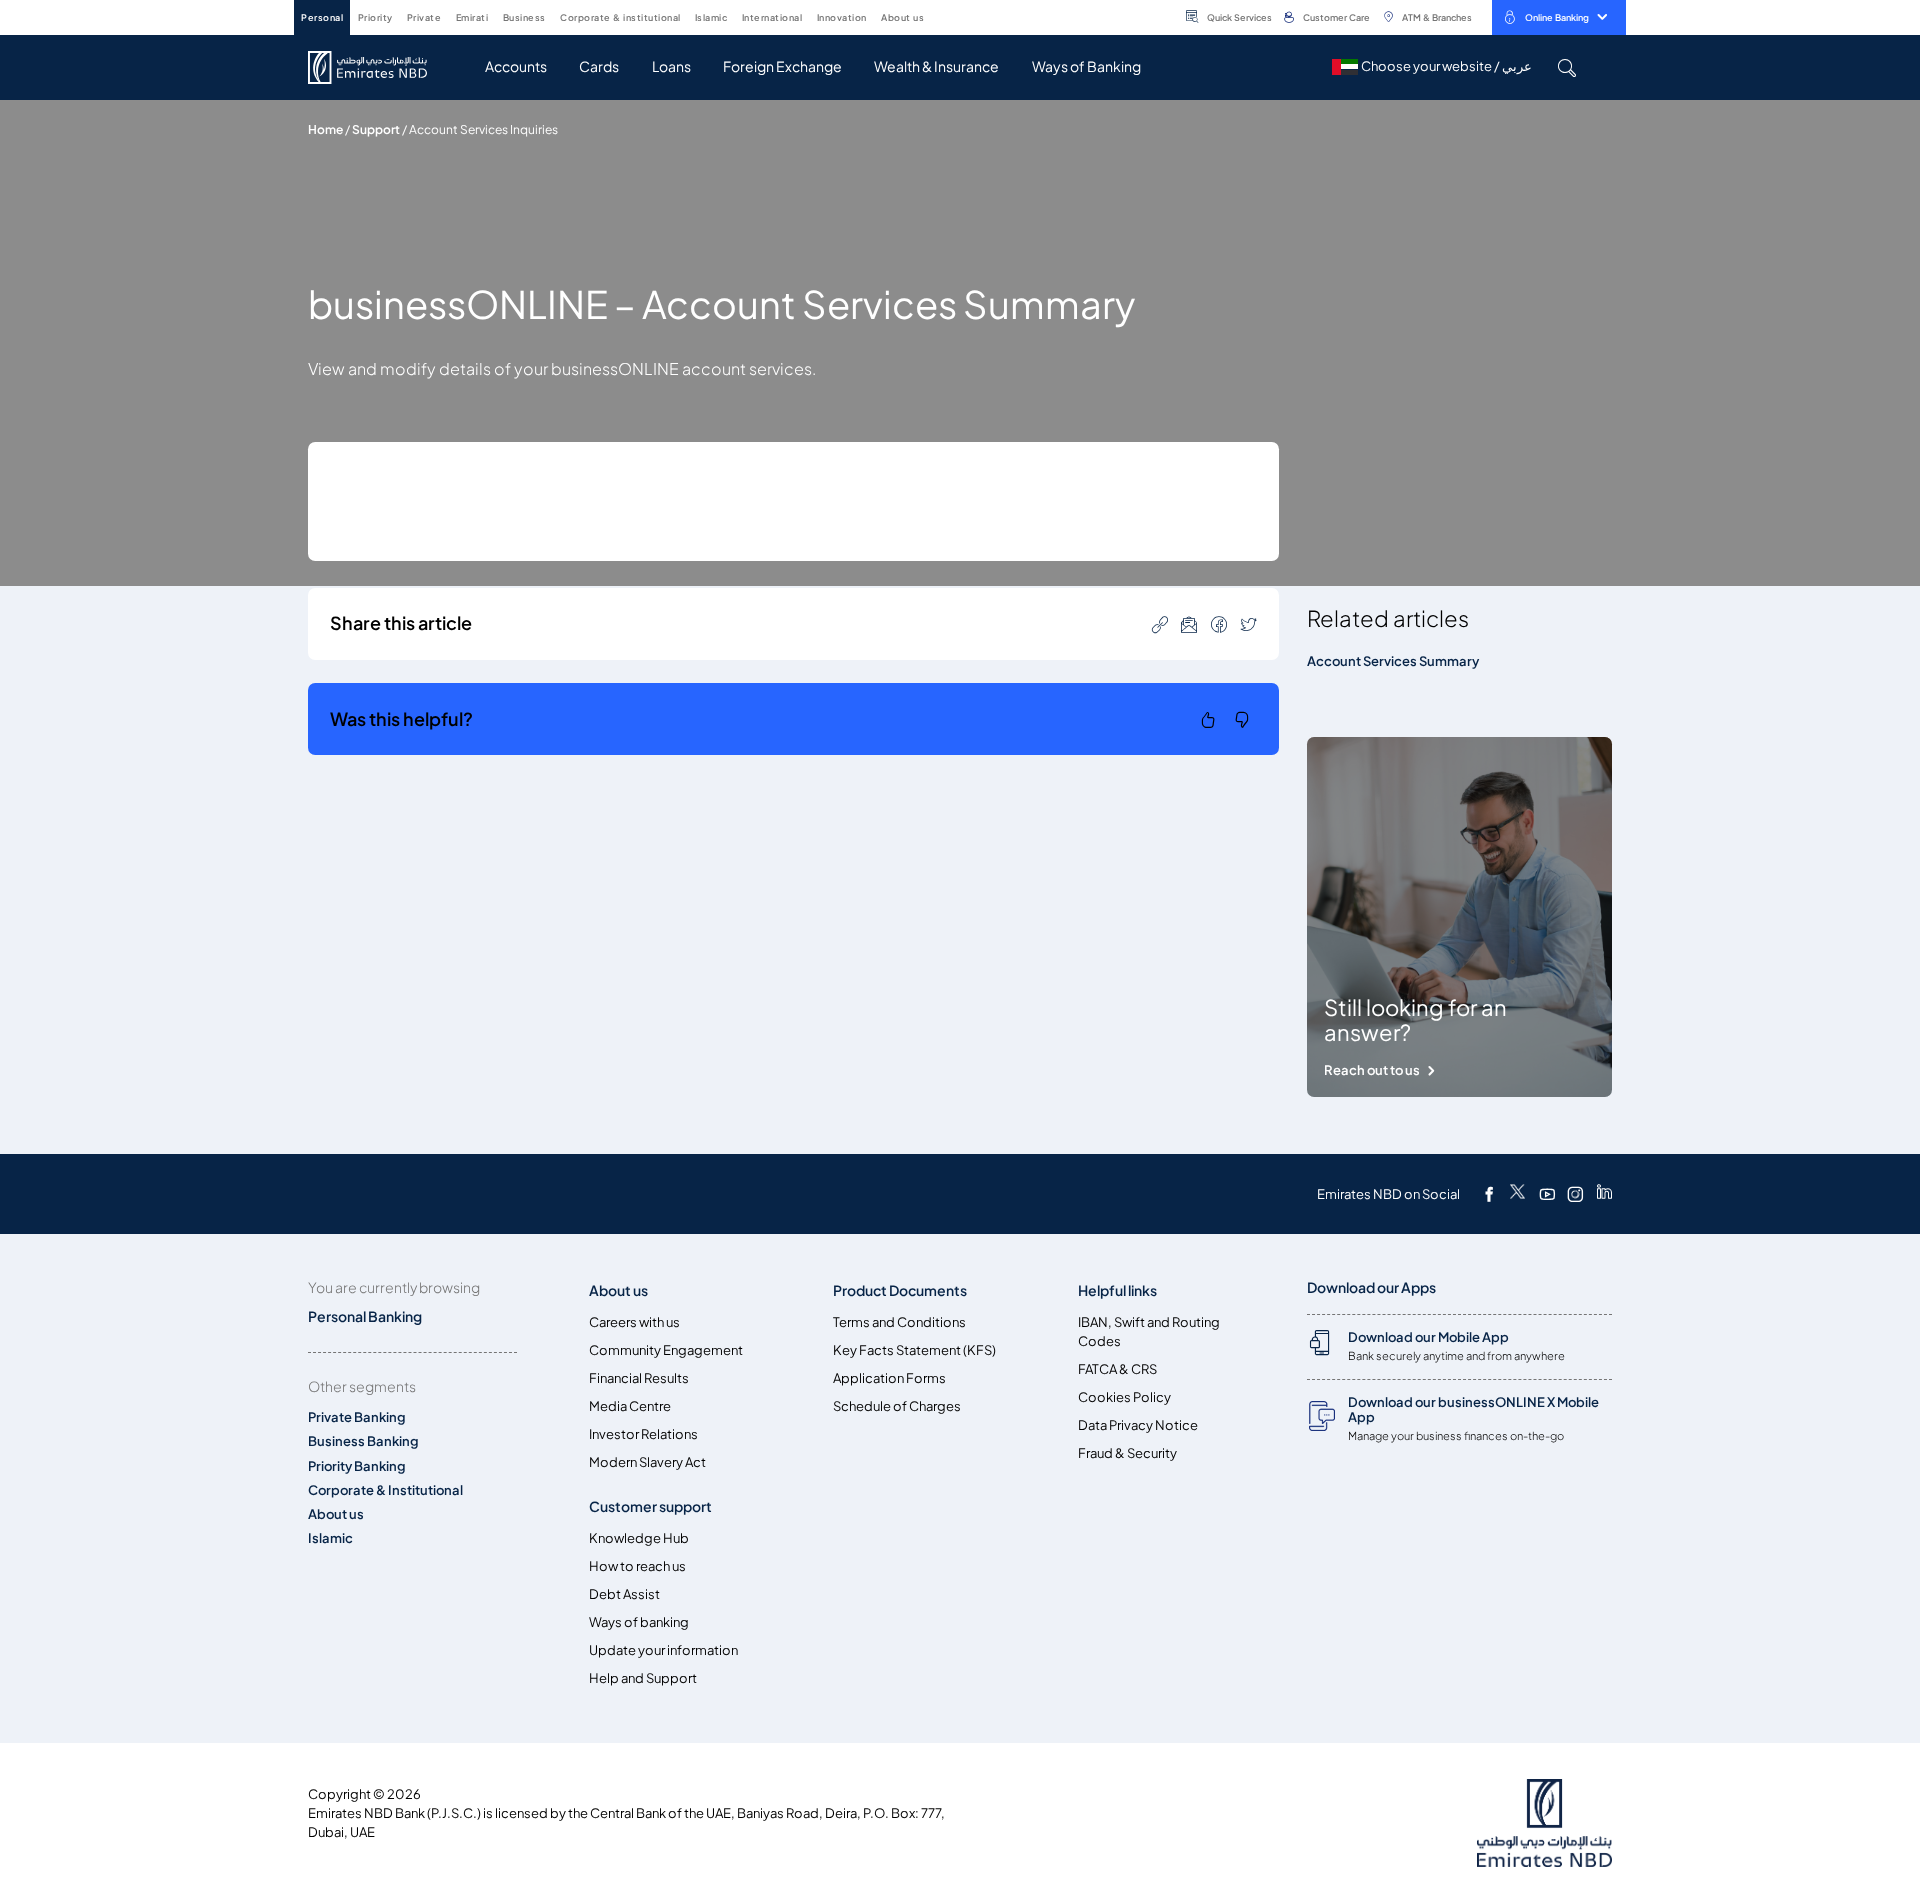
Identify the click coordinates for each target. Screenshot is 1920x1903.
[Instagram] (1575, 1194)
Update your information (663, 1650)
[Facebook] (1489, 1194)
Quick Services (1239, 17)
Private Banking (357, 1417)
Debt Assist (624, 1594)
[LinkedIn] (1604, 1194)
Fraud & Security (1127, 1453)
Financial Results (639, 1378)
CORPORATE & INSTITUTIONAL (620, 17)
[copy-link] (1160, 624)
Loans (671, 66)
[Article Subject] (1189, 624)
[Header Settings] (938, 16)
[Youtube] (1547, 1194)
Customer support (650, 1506)
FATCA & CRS (1117, 1369)
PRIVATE (424, 17)
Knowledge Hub (639, 1538)
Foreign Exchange (782, 66)
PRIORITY (375, 17)
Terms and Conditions (899, 1322)
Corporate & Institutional (385, 1490)
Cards (599, 66)
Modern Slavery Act (647, 1462)
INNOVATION (842, 17)
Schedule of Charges (897, 1406)
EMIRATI (472, 17)
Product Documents (900, 1290)
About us (336, 1514)
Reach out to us (1372, 1070)
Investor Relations (643, 1434)
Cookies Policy (1124, 1397)
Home (325, 129)
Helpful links (1117, 1290)
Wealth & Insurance (936, 66)
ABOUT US (902, 17)
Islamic (330, 1538)
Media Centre (630, 1406)
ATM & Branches (1437, 17)
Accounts (516, 66)
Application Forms (889, 1378)
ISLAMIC (711, 17)
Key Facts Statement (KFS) (914, 1350)
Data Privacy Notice (1138, 1425)
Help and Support (643, 1678)
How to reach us (637, 1566)
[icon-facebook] (1219, 624)
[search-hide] (1566, 67)
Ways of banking (639, 1622)
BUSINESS (524, 17)
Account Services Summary (1393, 661)
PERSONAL (322, 17)
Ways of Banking (1086, 66)
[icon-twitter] (1249, 624)
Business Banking (363, 1441)
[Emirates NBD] (377, 67)
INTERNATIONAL (772, 17)
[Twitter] (1517, 1194)
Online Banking (1557, 17)
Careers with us (634, 1322)
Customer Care (1336, 17)
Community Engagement (666, 1350)
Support (376, 129)
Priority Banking (357, 1466)
